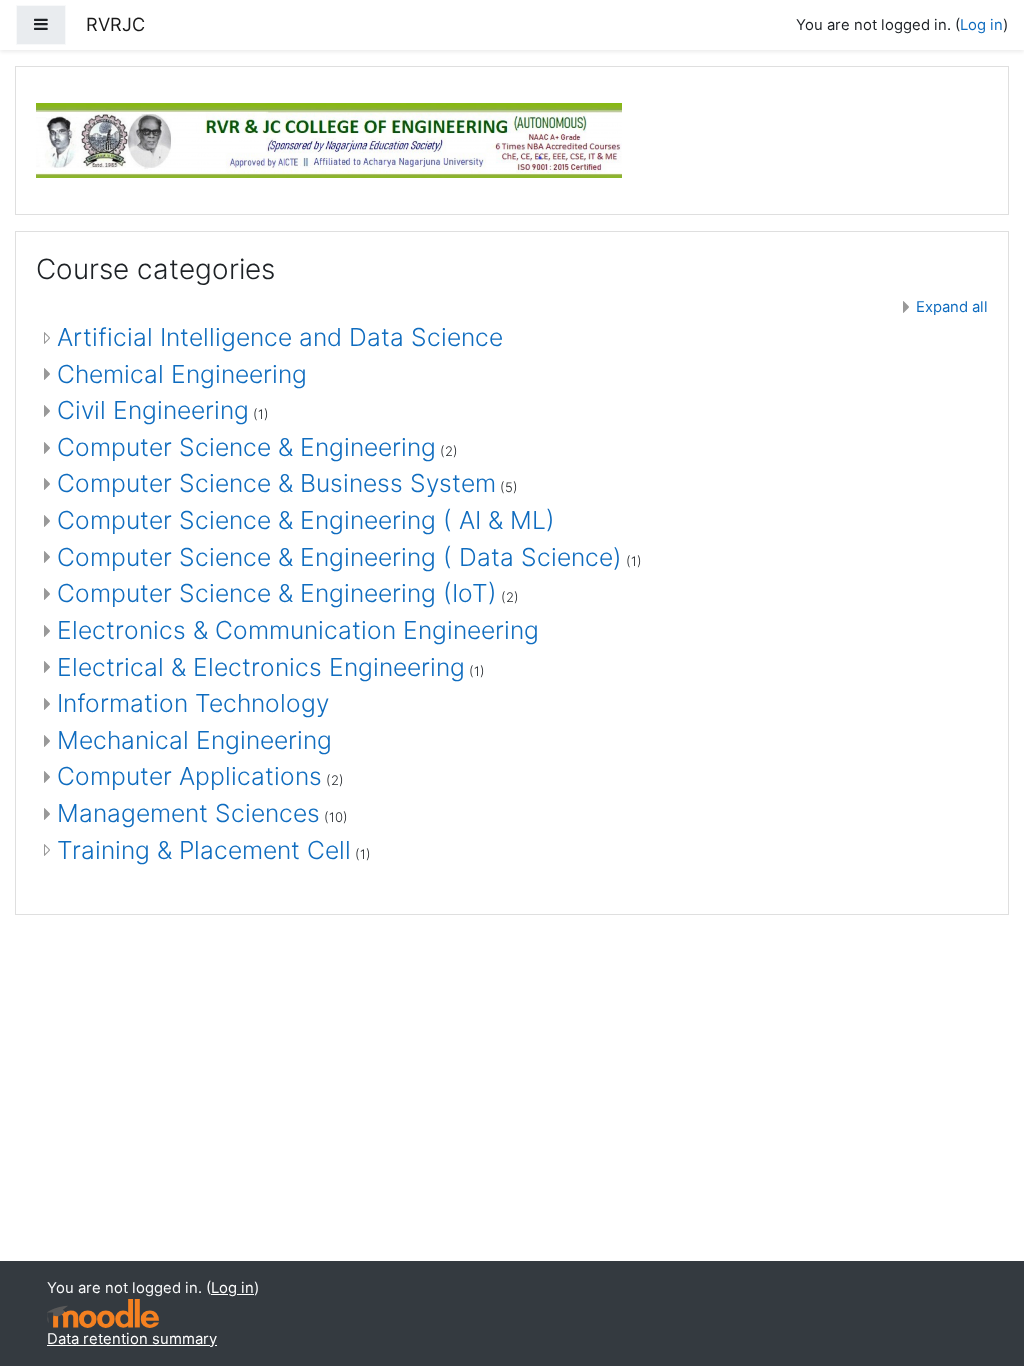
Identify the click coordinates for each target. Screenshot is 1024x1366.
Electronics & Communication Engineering (298, 630)
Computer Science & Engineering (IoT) (277, 593)
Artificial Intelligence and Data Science (280, 337)
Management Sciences (188, 813)
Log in (981, 25)
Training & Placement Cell (204, 850)
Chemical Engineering (182, 374)
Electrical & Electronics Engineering (261, 667)
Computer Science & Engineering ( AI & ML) (306, 520)
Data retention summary (132, 1339)
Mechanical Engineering (194, 740)
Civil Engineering (153, 410)
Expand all (952, 307)
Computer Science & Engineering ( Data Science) (339, 557)
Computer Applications (189, 776)
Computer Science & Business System (276, 483)
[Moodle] (103, 1313)
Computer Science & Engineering (246, 447)
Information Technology (193, 703)
